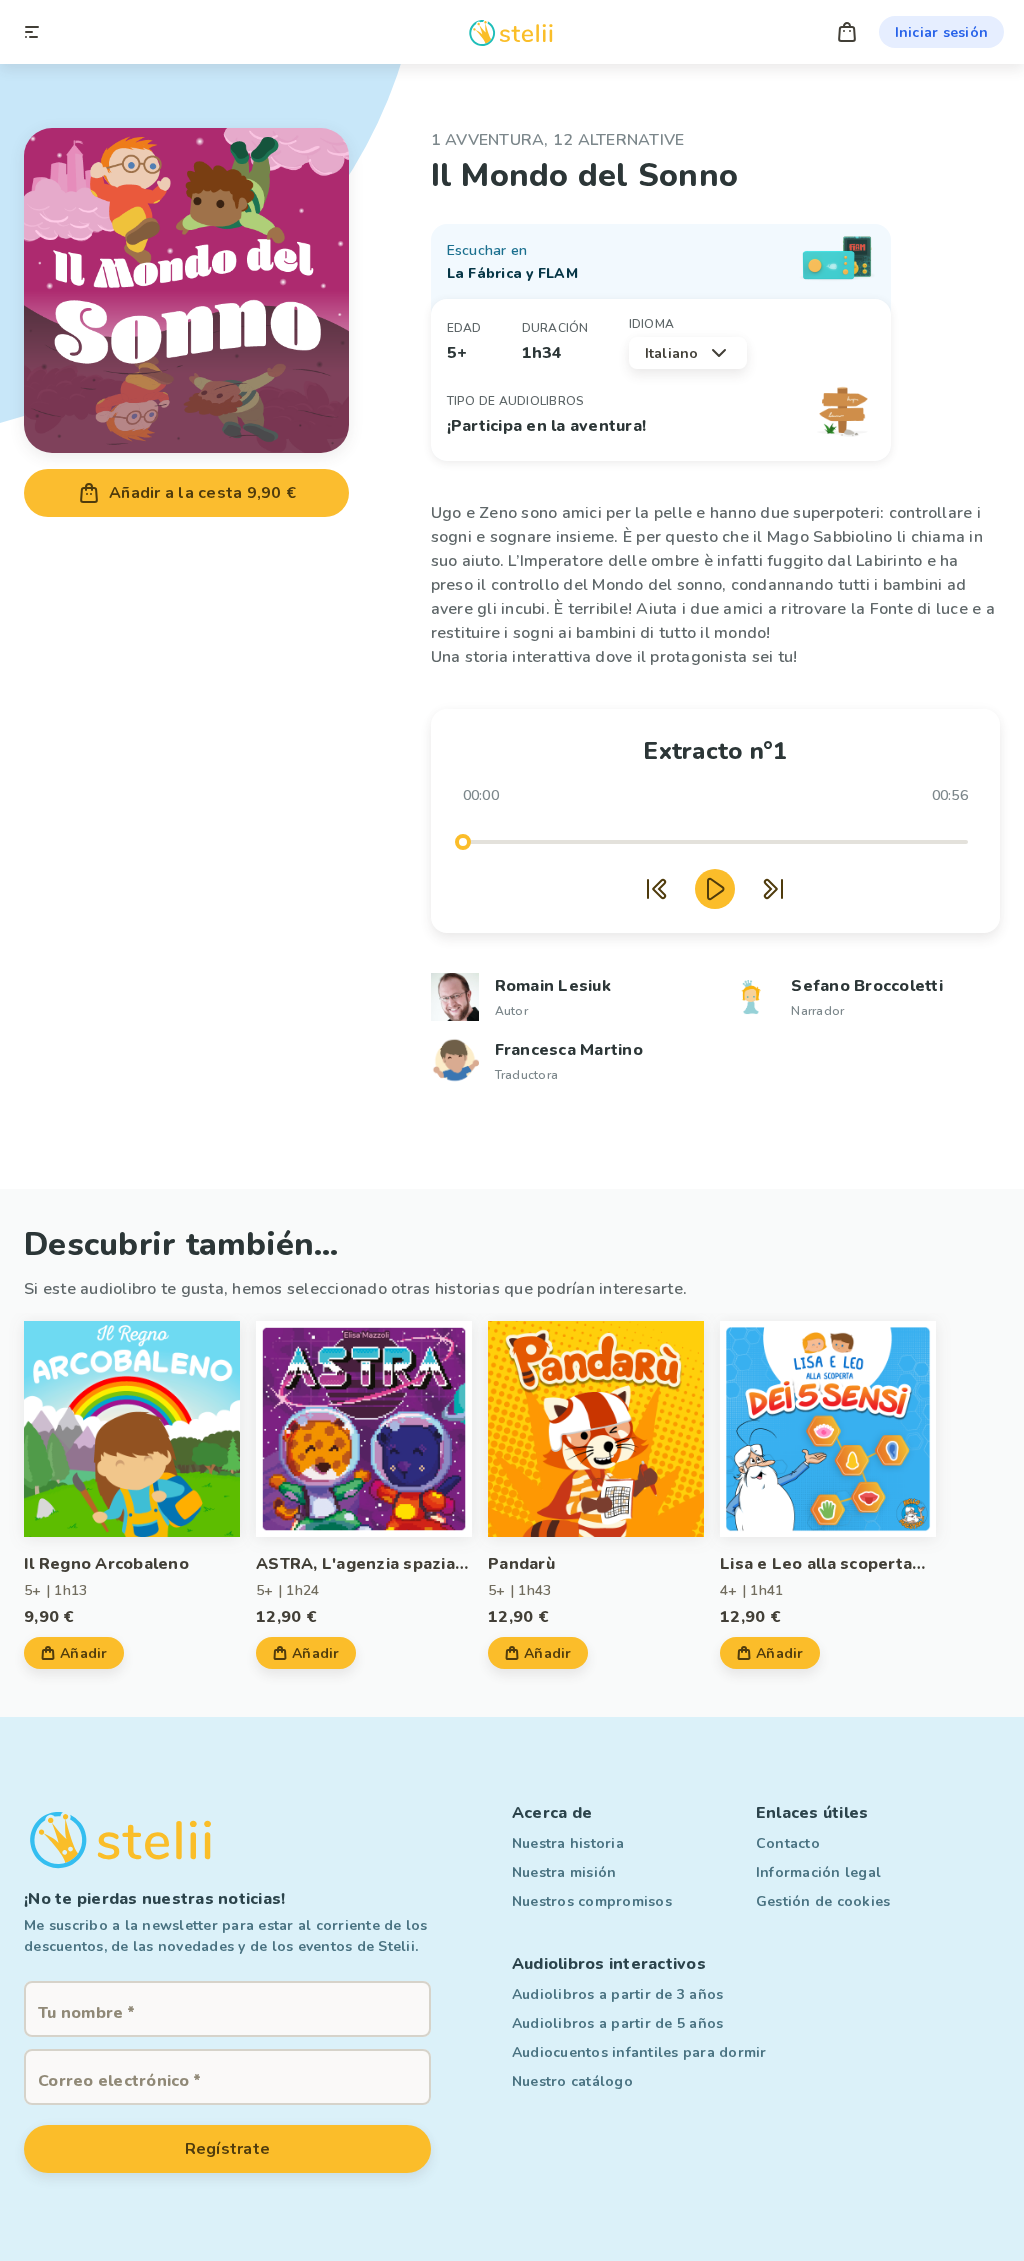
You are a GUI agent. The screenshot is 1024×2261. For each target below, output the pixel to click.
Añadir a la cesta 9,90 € (202, 493)
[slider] (463, 842)
